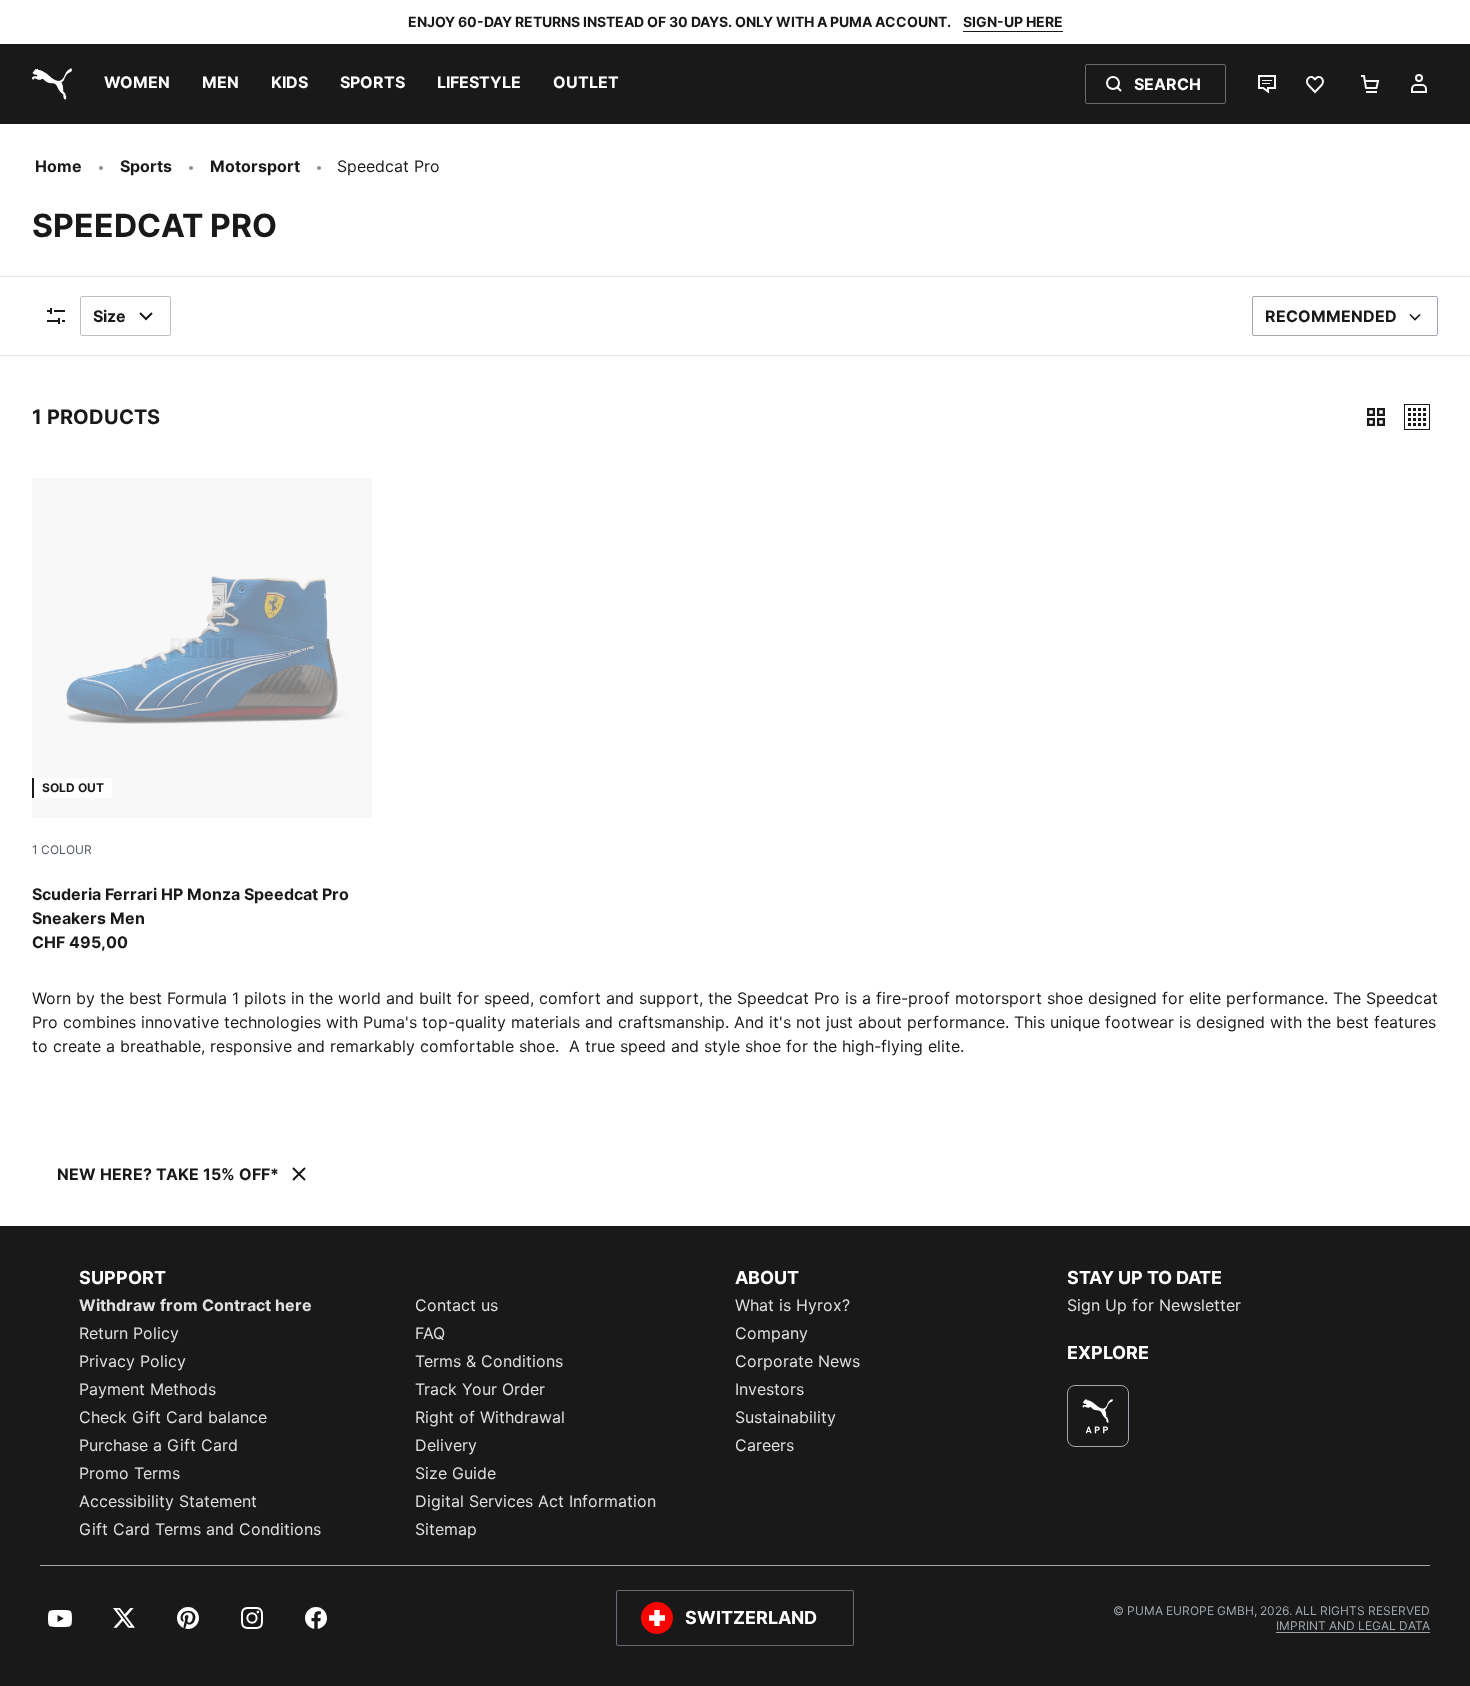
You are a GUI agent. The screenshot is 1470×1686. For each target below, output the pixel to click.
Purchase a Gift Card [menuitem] (158, 1445)
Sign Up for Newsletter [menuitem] (1154, 1305)
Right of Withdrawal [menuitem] (490, 1417)
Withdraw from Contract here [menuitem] (195, 1305)
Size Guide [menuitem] (455, 1473)
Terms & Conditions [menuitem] (489, 1361)
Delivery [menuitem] (446, 1445)
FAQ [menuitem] (430, 1333)
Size (109, 316)
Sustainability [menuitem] (785, 1417)
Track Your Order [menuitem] (480, 1389)
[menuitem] (137, 84)
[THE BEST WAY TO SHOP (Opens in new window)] (1098, 1416)
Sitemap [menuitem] (446, 1529)
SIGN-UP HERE (1013, 21)
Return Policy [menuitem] (129, 1333)
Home (58, 166)
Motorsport (255, 166)
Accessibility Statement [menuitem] (168, 1501)
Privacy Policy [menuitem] (132, 1361)
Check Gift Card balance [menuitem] (173, 1417)
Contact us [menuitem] (456, 1305)
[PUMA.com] (48, 84)
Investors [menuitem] (769, 1389)
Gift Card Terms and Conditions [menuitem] (200, 1529)
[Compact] (1376, 417)
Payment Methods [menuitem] (147, 1389)
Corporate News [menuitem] (797, 1361)
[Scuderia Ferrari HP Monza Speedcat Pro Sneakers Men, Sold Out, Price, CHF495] (202, 716)
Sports (146, 166)
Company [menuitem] (771, 1333)
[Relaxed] (1417, 417)
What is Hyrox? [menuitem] (792, 1305)
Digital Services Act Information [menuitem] (535, 1501)
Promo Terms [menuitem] (129, 1473)
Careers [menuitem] (764, 1445)
